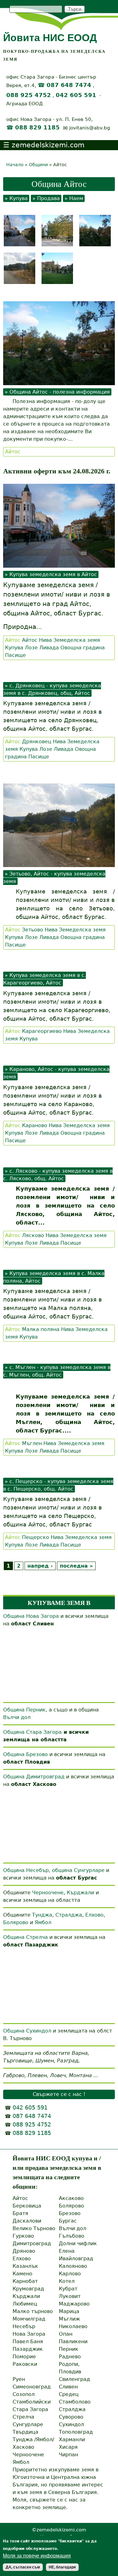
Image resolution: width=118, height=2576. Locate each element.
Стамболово (75, 2402)
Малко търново (33, 2311)
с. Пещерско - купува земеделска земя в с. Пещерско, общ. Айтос (58, 1485)
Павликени (73, 2341)
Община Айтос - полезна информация (60, 392)
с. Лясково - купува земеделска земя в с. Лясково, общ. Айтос (58, 1175)
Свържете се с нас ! (59, 2094)
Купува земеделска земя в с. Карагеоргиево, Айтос (45, 979)
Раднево (70, 2357)
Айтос (13, 452)
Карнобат (25, 2281)
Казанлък (25, 2266)
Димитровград (32, 2243)
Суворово (71, 2417)
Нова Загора (29, 2334)
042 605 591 (76, 95)
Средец (69, 2394)
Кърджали (80, 1893)
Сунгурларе (28, 2424)
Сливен (68, 2387)
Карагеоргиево (42, 1031)
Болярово (16, 1922)
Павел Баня (28, 2341)
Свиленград (74, 2379)
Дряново (24, 2251)
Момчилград (29, 2319)
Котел (67, 2281)
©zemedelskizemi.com (59, 2530)
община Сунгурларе (78, 1870)
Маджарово (74, 2304)
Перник (69, 2349)
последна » (76, 1566)
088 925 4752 (29, 95)
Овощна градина (83, 648)
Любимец (25, 2304)
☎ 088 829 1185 (33, 128)
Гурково (23, 2236)
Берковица (27, 2206)
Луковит (70, 2296)
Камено (22, 2274)
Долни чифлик (78, 2243)
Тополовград (76, 2432)
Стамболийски (32, 2402)
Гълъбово (72, 2236)
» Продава (46, 198)
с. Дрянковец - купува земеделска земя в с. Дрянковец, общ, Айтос (52, 689)
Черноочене (48, 1893)
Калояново (73, 2266)
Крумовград (28, 2289)
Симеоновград (32, 2387)
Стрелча (23, 2417)
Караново (35, 1125)
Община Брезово (25, 1754)
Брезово (70, 2213)
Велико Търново (34, 2228)
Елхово (94, 1915)
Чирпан (68, 2455)
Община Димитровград (34, 1777)
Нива (45, 640)
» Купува (16, 198)
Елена (67, 2251)
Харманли (72, 2440)
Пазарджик (28, 2349)
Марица (69, 2311)
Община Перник (24, 1710)
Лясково (33, 1235)
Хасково (23, 2447)
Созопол (24, 2394)
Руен (19, 2379)
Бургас (68, 2221)
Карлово (70, 2274)
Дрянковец (37, 742)
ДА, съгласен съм (23, 2567)
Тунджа (42, 1915)
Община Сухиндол (27, 2031)
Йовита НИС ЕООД (50, 38)
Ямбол (43, 1922)
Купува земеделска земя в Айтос (53, 574)
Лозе (31, 648)
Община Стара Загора (32, 1732)
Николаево (73, 2326)
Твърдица (25, 2432)
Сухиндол (71, 2424)
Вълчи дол (17, 1717)
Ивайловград (76, 2259)
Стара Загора (30, 2409)
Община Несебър (26, 1870)
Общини (38, 165)
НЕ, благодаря (62, 2567)
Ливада (49, 648)
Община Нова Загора (31, 1616)
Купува (14, 648)
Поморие (24, 2357)
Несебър (24, 2326)
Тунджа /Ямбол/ (33, 2440)
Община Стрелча (25, 1937)
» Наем (74, 198)
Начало (15, 165)
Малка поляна (41, 1329)
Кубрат (68, 2289)
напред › (40, 1566)
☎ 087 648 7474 (65, 85)
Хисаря (68, 2447)
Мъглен (32, 1443)
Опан (66, 2334)
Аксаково (71, 2198)
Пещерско (36, 1537)
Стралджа (69, 1915)
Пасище (15, 655)
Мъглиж (69, 2319)
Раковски (25, 2364)
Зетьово (33, 930)
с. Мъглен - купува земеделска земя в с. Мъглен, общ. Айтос (57, 1371)
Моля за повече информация (37, 2556)
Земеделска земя (77, 640)
